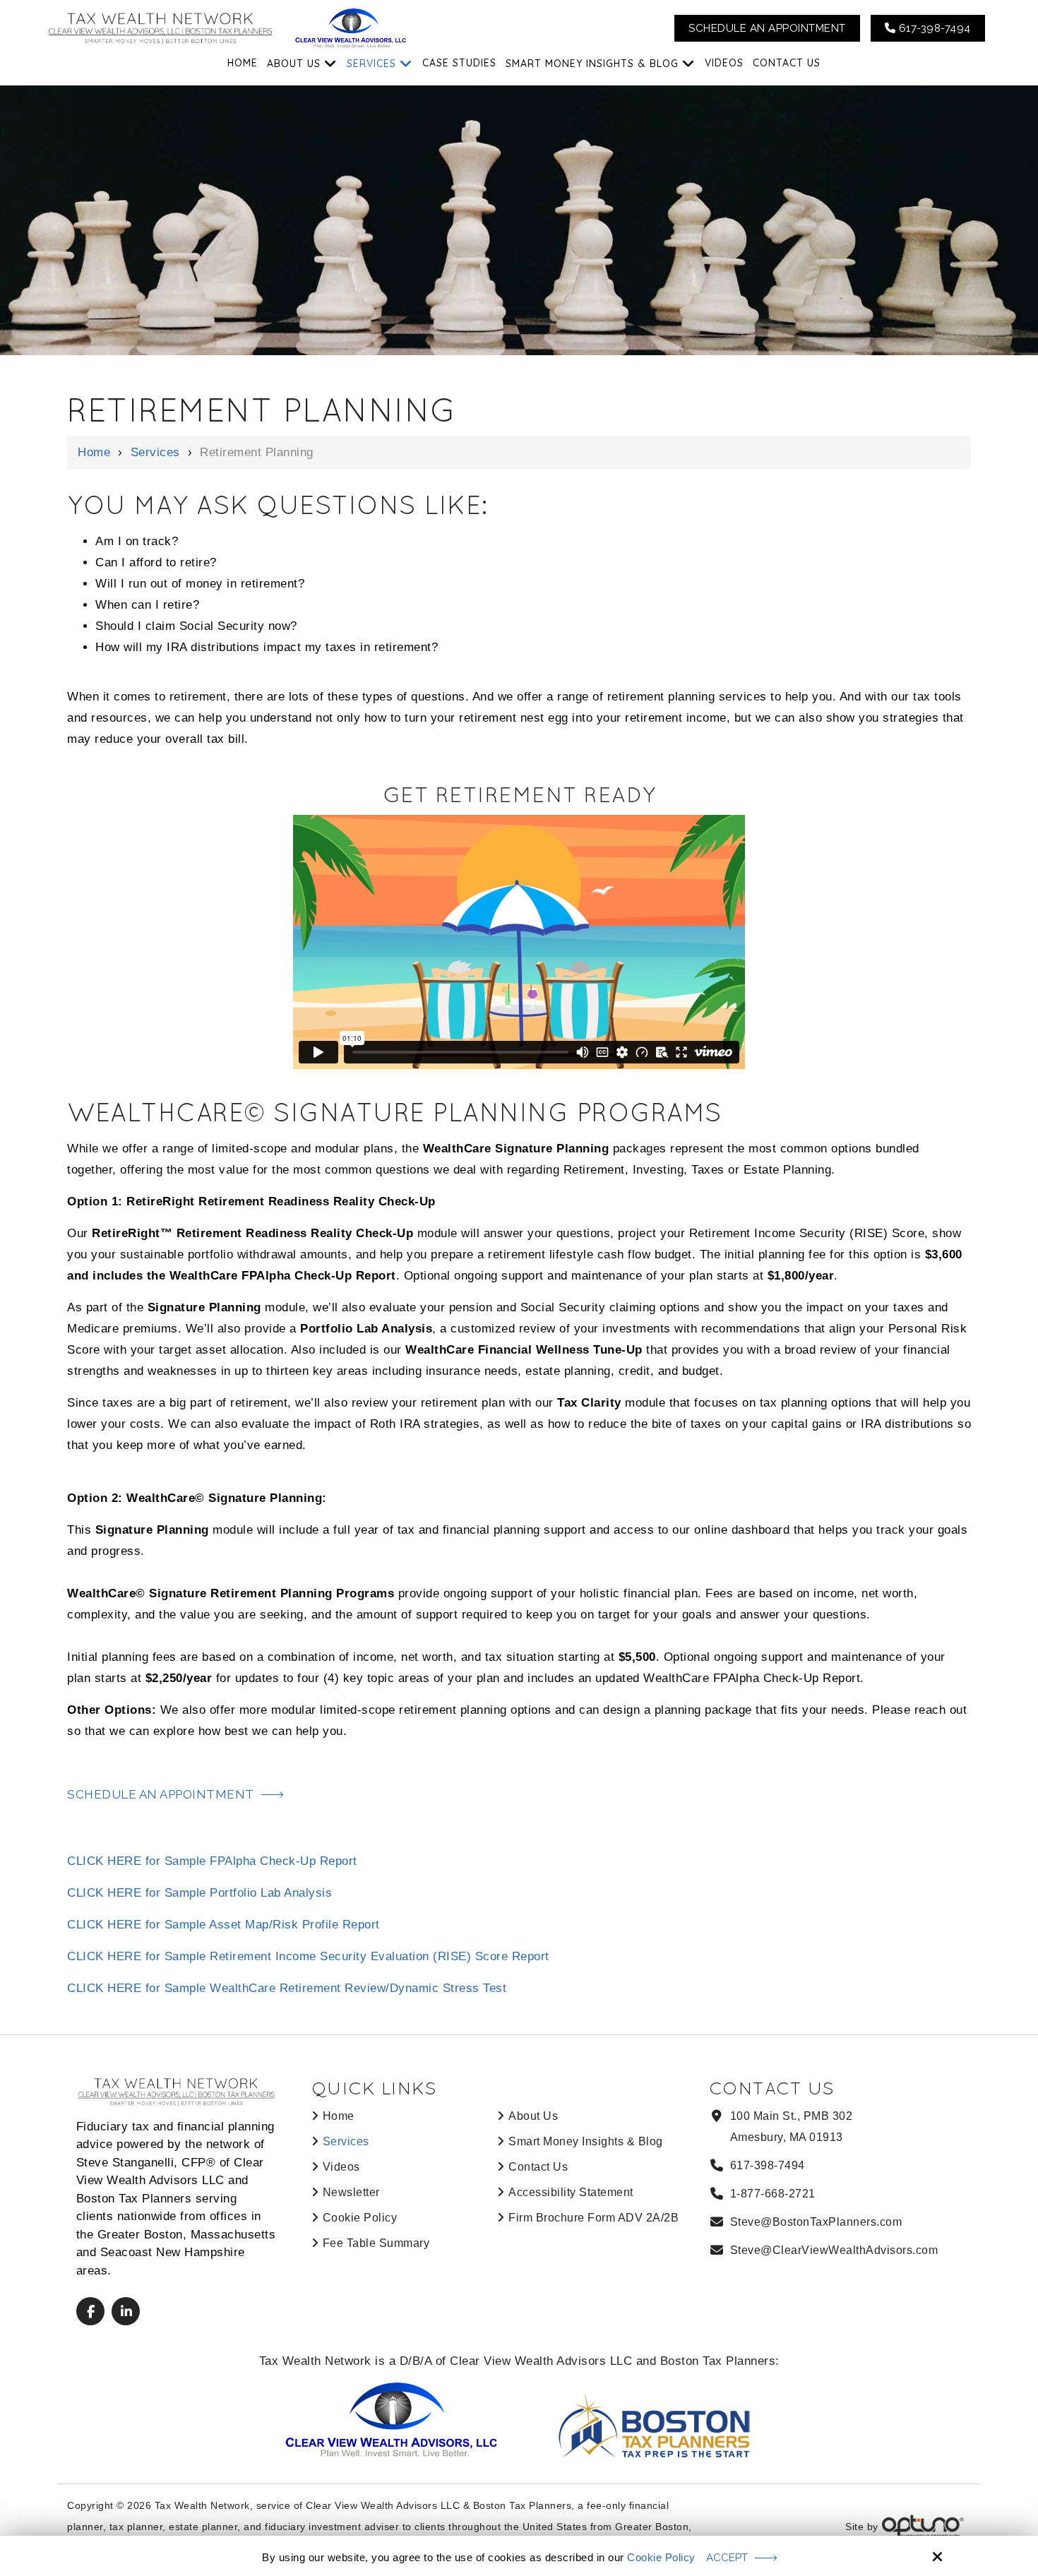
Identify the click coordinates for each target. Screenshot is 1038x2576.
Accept (727, 2558)
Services (155, 452)
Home (94, 452)
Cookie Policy (661, 2557)
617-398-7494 (933, 28)
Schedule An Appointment (767, 28)
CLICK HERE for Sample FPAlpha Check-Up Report (212, 1861)
